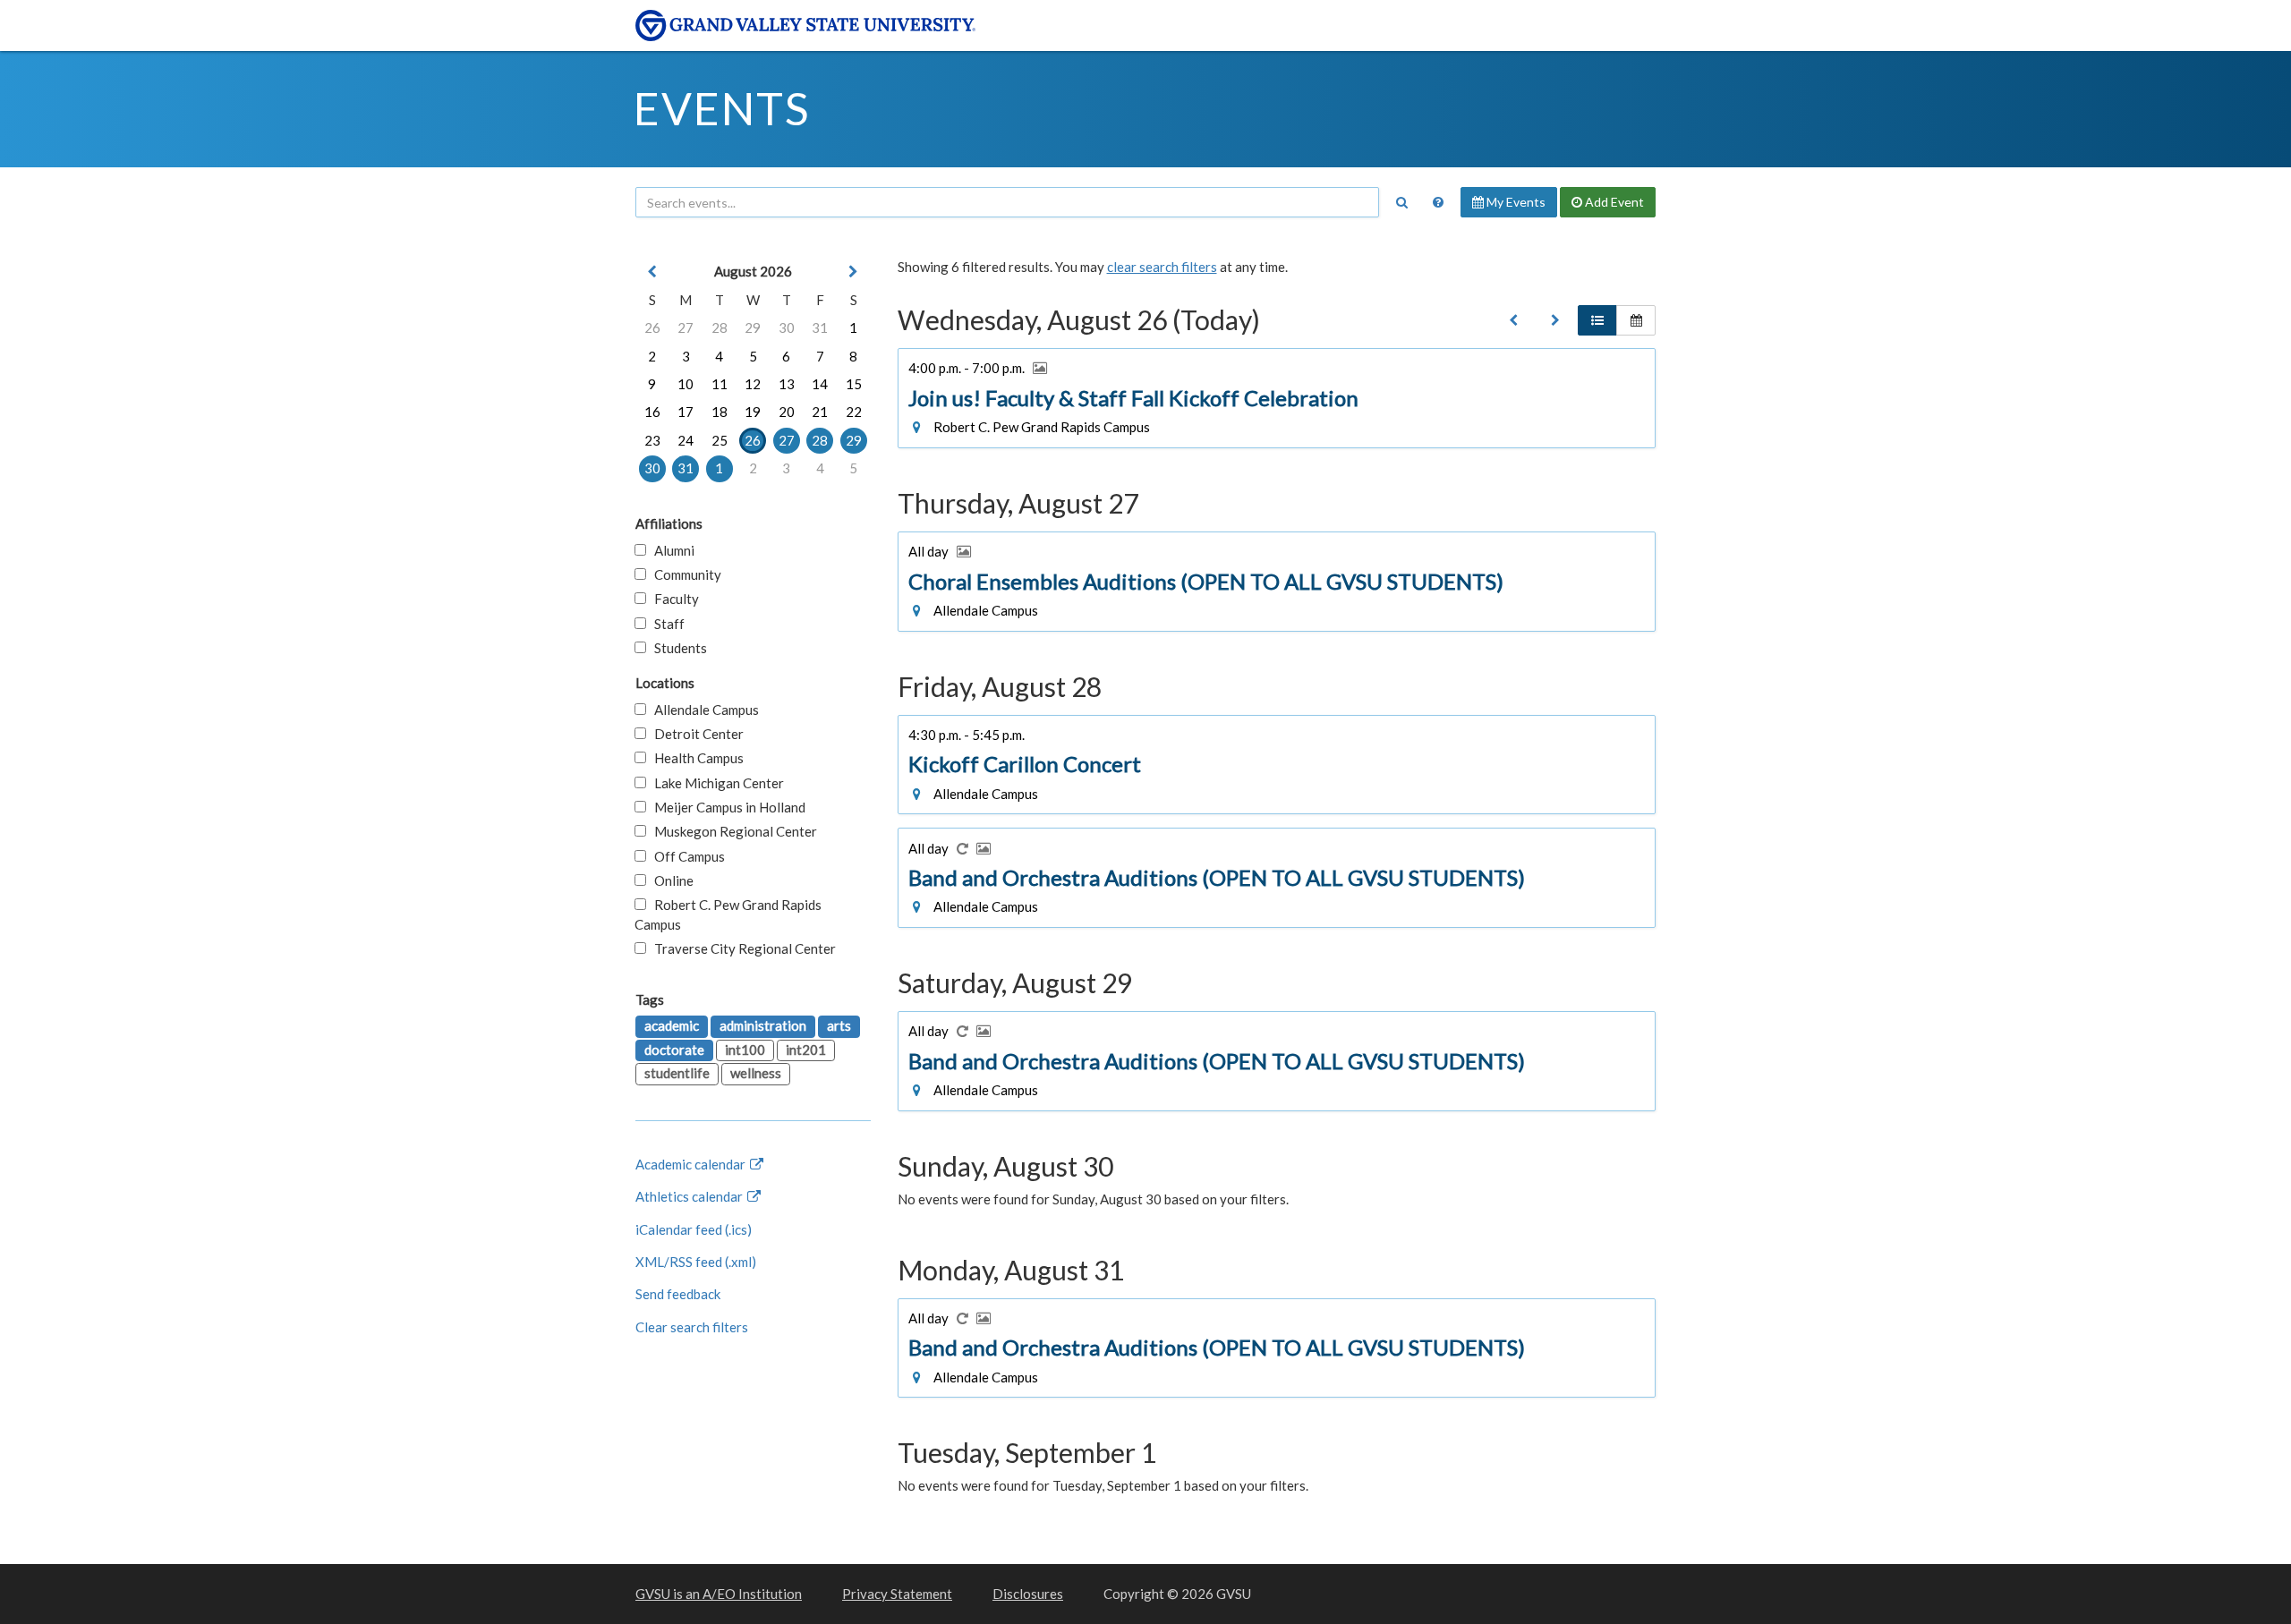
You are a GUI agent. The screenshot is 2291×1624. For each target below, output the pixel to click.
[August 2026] (1513, 320)
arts (839, 1025)
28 (720, 327)
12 (753, 384)
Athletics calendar (690, 1196)
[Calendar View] (1636, 320)
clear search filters (1162, 267)
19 (753, 412)
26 (652, 327)
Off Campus (686, 856)
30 (787, 327)
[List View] (1597, 320)
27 (686, 327)
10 (686, 384)
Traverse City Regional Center (741, 948)
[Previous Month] (652, 272)
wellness (756, 1073)
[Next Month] (854, 272)
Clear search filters (692, 1327)
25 (720, 440)
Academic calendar (692, 1164)
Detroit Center (695, 734)
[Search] (1401, 202)
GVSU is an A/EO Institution (719, 1594)
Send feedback (678, 1294)
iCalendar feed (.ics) (694, 1229)
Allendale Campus (703, 710)
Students (677, 648)
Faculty (673, 599)
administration (763, 1025)
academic (672, 1025)
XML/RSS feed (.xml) (696, 1262)
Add (1613, 202)
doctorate (674, 1050)
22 (854, 412)
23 (652, 440)
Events (722, 108)
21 (820, 412)
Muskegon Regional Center (732, 831)
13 (787, 384)
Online (670, 880)
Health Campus (695, 758)
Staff (665, 624)
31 (820, 327)
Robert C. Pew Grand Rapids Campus (728, 914)
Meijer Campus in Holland (726, 807)
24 (686, 440)
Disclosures (1028, 1594)
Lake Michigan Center (715, 783)
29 (753, 327)
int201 (806, 1050)
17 (686, 412)
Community (684, 574)
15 (854, 384)
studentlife (677, 1073)
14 (820, 384)
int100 (745, 1050)
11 (720, 384)
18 (720, 412)
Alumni (670, 550)
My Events (1515, 202)
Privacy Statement (897, 1594)
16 (652, 412)
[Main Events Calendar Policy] (1438, 202)
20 (787, 412)
